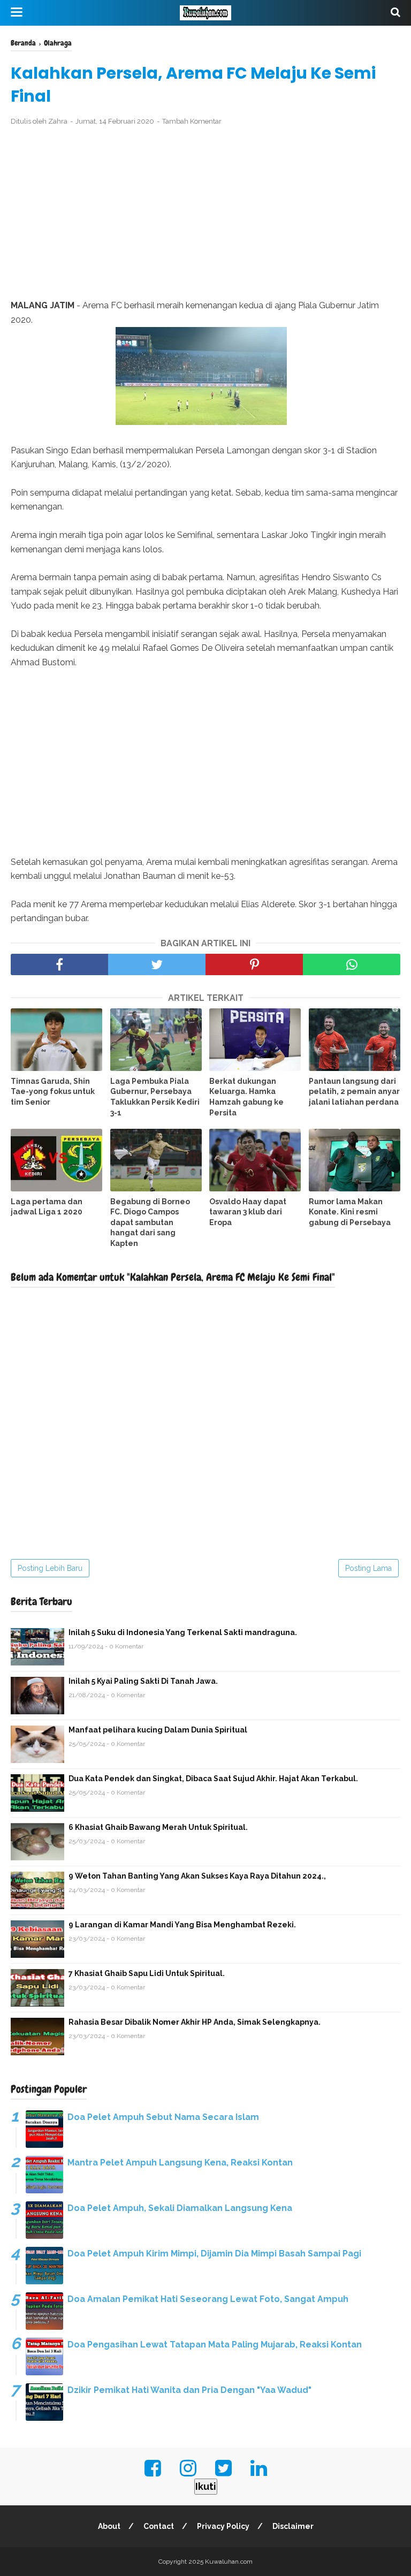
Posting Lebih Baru (50, 1568)
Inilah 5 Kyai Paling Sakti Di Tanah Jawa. (143, 1681)
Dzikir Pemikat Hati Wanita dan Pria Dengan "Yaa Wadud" (189, 2390)
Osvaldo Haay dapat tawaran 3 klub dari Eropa (248, 1212)
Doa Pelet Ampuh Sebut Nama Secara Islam (163, 2117)
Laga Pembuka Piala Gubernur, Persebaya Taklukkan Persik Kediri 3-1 (155, 1097)
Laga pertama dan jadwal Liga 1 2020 (47, 1207)
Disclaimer (293, 2526)
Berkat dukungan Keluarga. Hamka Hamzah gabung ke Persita (246, 1097)
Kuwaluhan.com (229, 2562)
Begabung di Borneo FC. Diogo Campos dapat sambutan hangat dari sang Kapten (150, 1222)
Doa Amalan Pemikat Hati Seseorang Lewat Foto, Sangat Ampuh (208, 2299)
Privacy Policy (223, 2526)
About (109, 2526)
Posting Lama (368, 1568)
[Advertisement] (205, 213)
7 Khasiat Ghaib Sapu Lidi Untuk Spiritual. (147, 1973)
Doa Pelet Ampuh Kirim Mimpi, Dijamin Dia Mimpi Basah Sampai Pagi (214, 2254)
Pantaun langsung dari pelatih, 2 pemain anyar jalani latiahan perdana (354, 1092)
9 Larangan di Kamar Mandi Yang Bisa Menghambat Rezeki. (182, 1925)
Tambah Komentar (192, 121)
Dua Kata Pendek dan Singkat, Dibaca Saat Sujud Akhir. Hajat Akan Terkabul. (213, 1779)
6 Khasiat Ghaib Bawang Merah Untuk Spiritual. (158, 1827)
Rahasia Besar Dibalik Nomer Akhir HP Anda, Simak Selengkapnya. (195, 2022)
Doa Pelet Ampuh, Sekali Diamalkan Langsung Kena (180, 2208)
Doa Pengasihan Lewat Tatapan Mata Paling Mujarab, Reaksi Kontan (215, 2345)
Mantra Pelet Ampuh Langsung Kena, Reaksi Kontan (180, 2163)
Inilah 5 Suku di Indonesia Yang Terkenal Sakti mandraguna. (183, 1632)
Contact (159, 2526)
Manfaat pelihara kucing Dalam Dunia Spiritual (158, 1730)
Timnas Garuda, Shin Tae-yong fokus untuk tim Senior (53, 1092)
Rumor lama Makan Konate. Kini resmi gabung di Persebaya (350, 1212)
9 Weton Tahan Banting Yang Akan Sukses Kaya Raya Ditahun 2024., (197, 1876)
